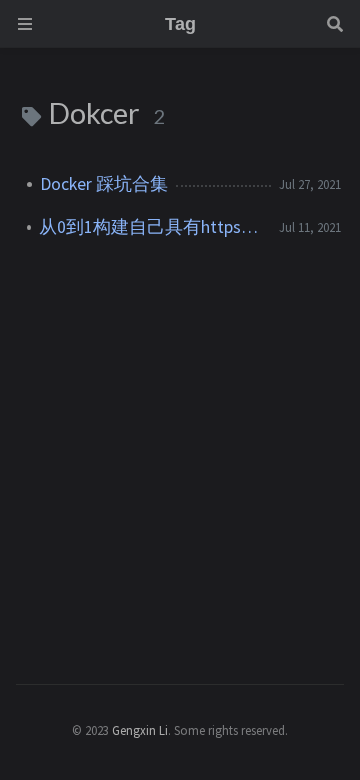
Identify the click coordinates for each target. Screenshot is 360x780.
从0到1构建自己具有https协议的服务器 (151, 227)
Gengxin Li (140, 730)
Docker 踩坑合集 (104, 184)
